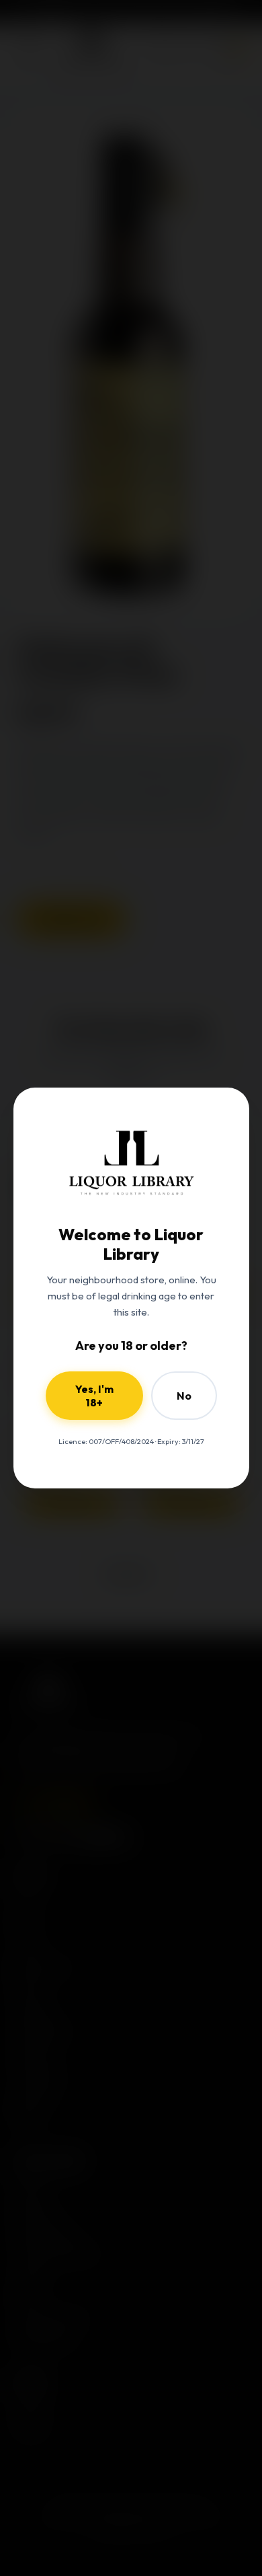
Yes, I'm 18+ (94, 1396)
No (184, 1396)
